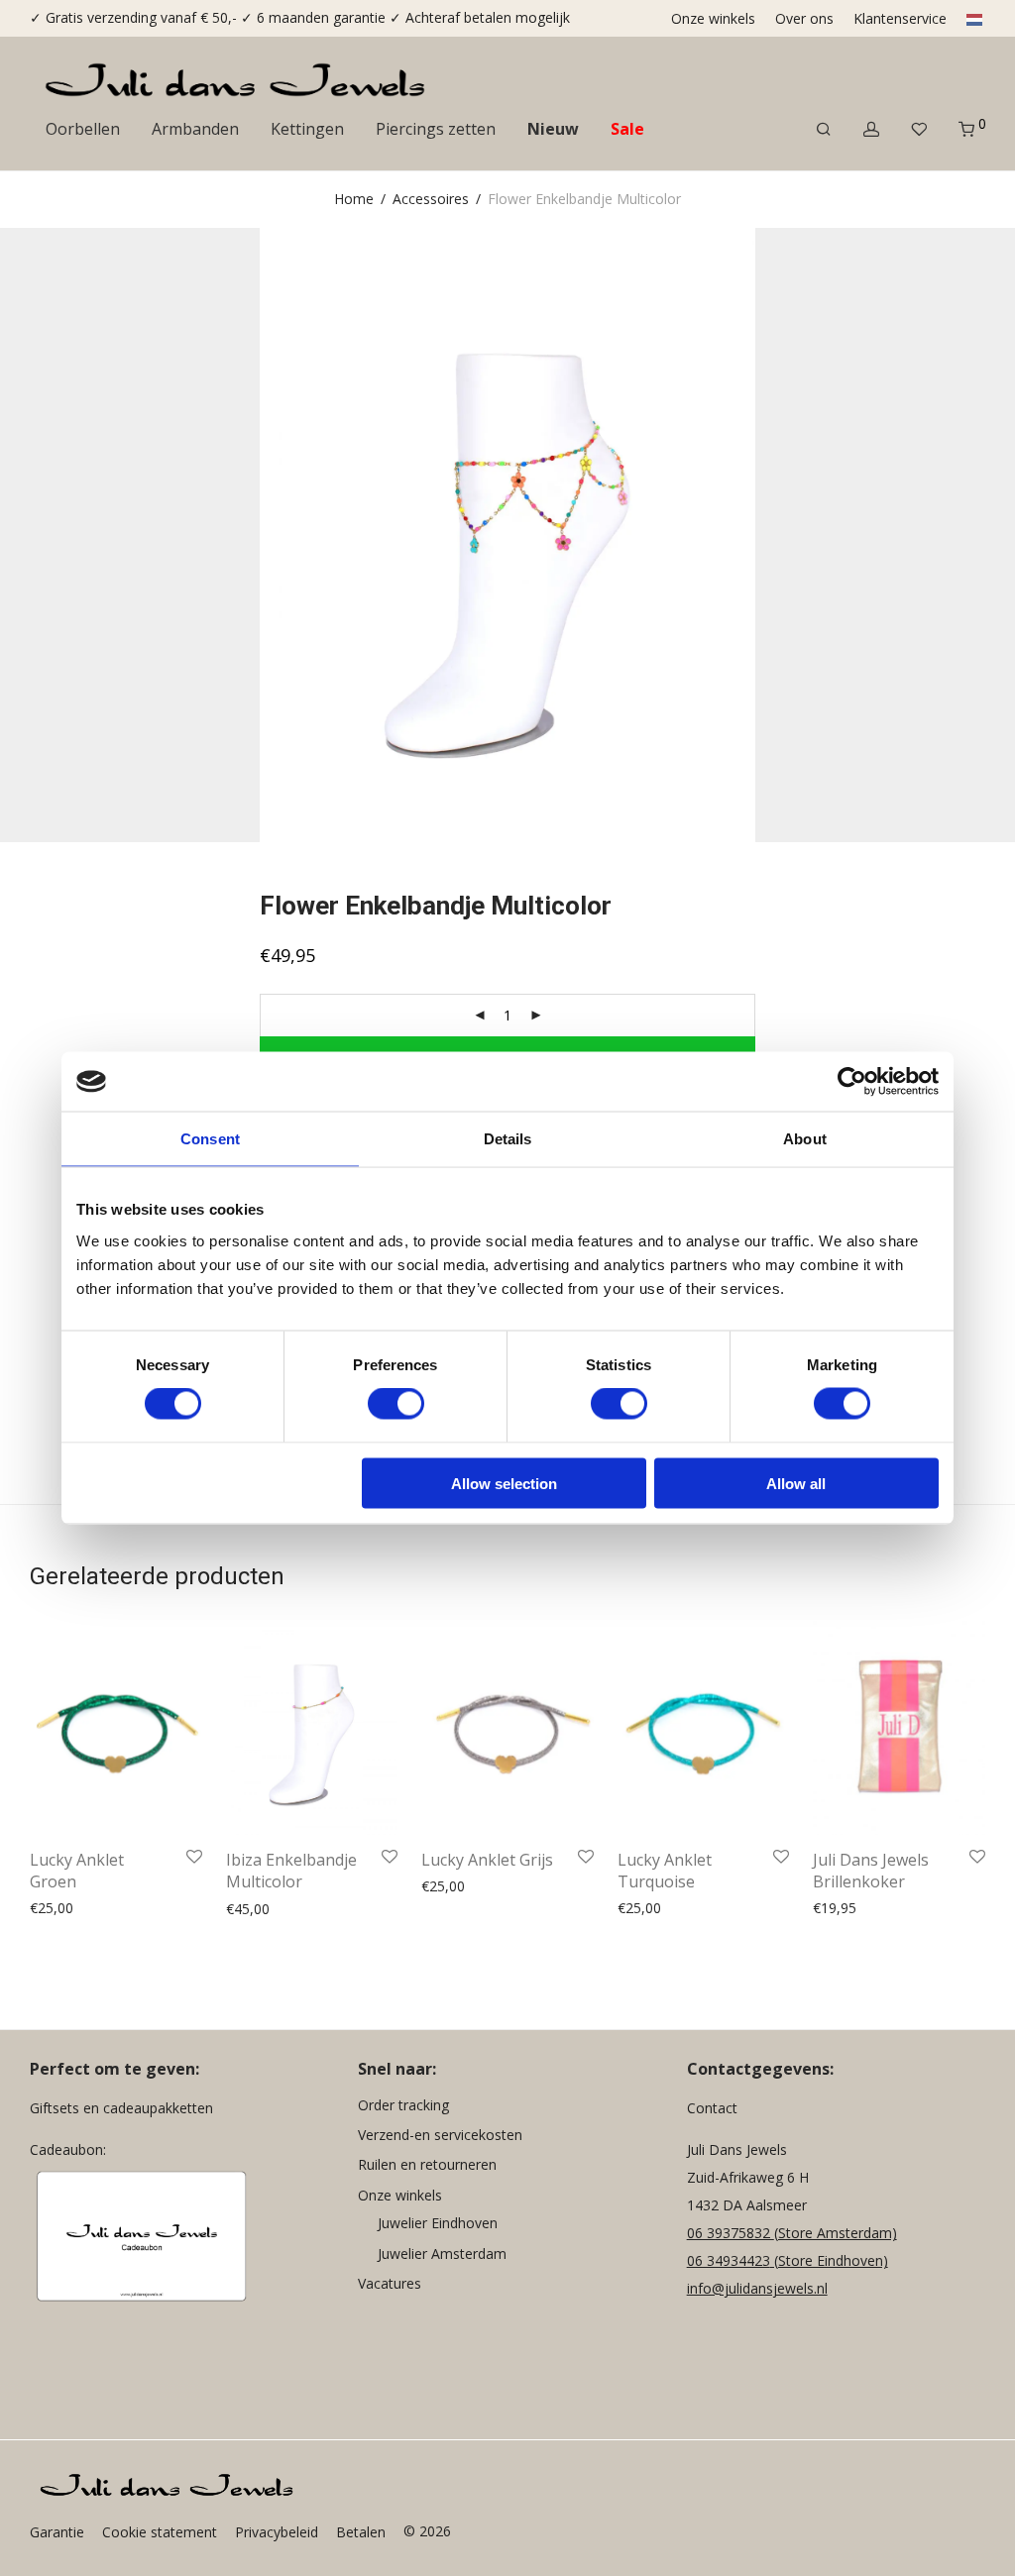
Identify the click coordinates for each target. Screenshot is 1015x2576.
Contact (712, 2108)
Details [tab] (508, 1139)
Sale (627, 129)
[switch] (396, 1404)
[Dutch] (970, 19)
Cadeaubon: (68, 2149)
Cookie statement (160, 2532)
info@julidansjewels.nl (757, 2288)
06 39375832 (731, 2233)
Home (354, 199)
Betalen (361, 2532)
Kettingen (307, 129)
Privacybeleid (277, 2532)
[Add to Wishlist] (194, 1858)
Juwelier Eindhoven (438, 2223)
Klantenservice (900, 19)
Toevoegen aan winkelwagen (117, 1909)
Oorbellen (83, 129)
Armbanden (195, 129)
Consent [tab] (210, 1139)
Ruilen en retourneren (427, 2164)
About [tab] (805, 1139)
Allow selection (504, 1483)
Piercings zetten (436, 129)
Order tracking (403, 2105)
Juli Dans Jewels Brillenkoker (871, 1871)
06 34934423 (729, 2260)
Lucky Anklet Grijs (487, 1860)
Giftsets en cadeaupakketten (121, 2108)
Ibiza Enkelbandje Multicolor (291, 1871)
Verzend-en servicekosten (440, 2135)
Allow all (796, 1483)
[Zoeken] (824, 129)
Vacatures (390, 2283)
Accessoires (431, 199)
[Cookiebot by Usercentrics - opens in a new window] (852, 1082)
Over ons (804, 19)
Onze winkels (713, 19)
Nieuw (553, 129)
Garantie (57, 2532)
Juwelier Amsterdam (442, 2254)
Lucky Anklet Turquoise (665, 1871)
